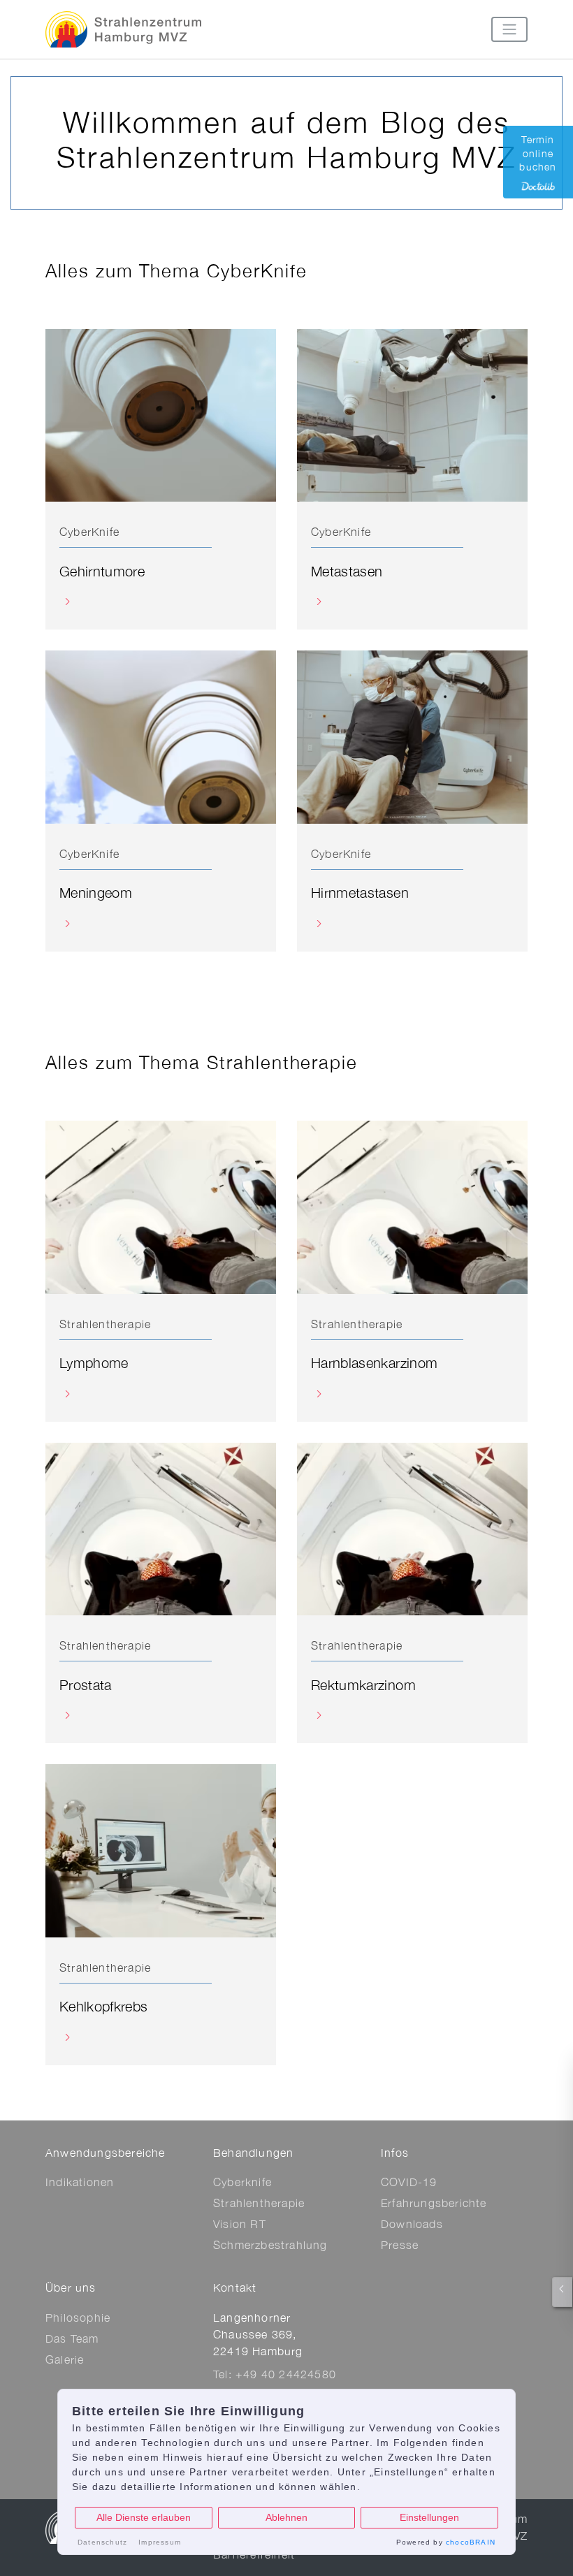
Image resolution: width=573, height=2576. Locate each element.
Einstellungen (429, 2517)
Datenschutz (102, 2542)
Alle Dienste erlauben (144, 2517)
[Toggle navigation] (509, 29)
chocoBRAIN (471, 2542)
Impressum (160, 2542)
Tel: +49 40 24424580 (275, 2374)
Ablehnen (286, 2517)
